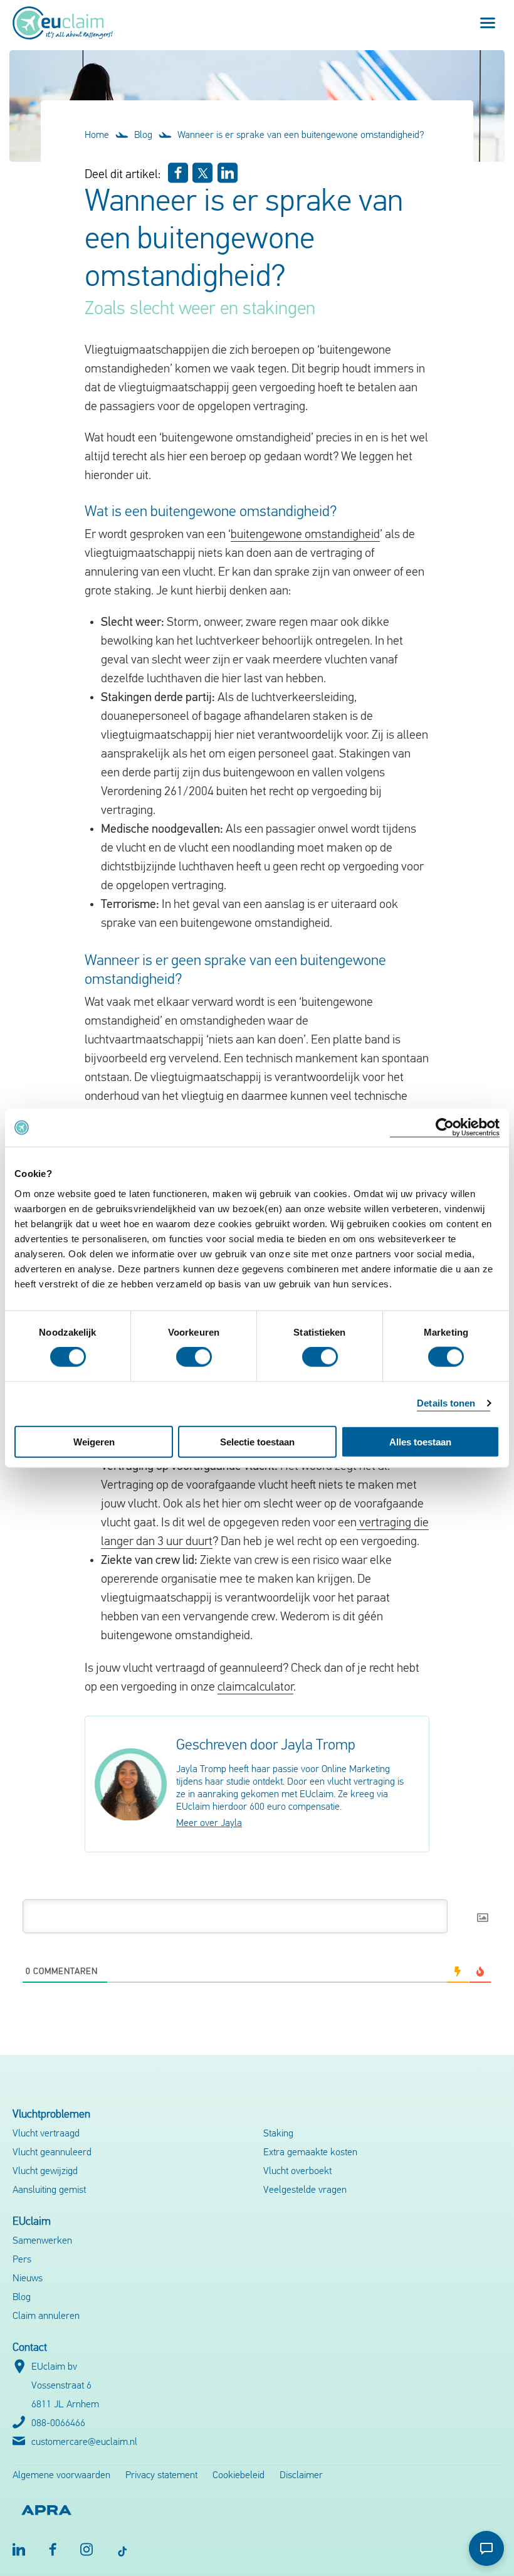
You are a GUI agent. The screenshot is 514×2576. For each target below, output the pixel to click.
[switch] (194, 1357)
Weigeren (94, 1441)
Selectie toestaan (257, 1441)
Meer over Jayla (209, 1824)
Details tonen (446, 1403)
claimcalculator (255, 1687)
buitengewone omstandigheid (305, 535)
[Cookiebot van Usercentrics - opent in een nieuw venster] (445, 1128)
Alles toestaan (420, 1441)
